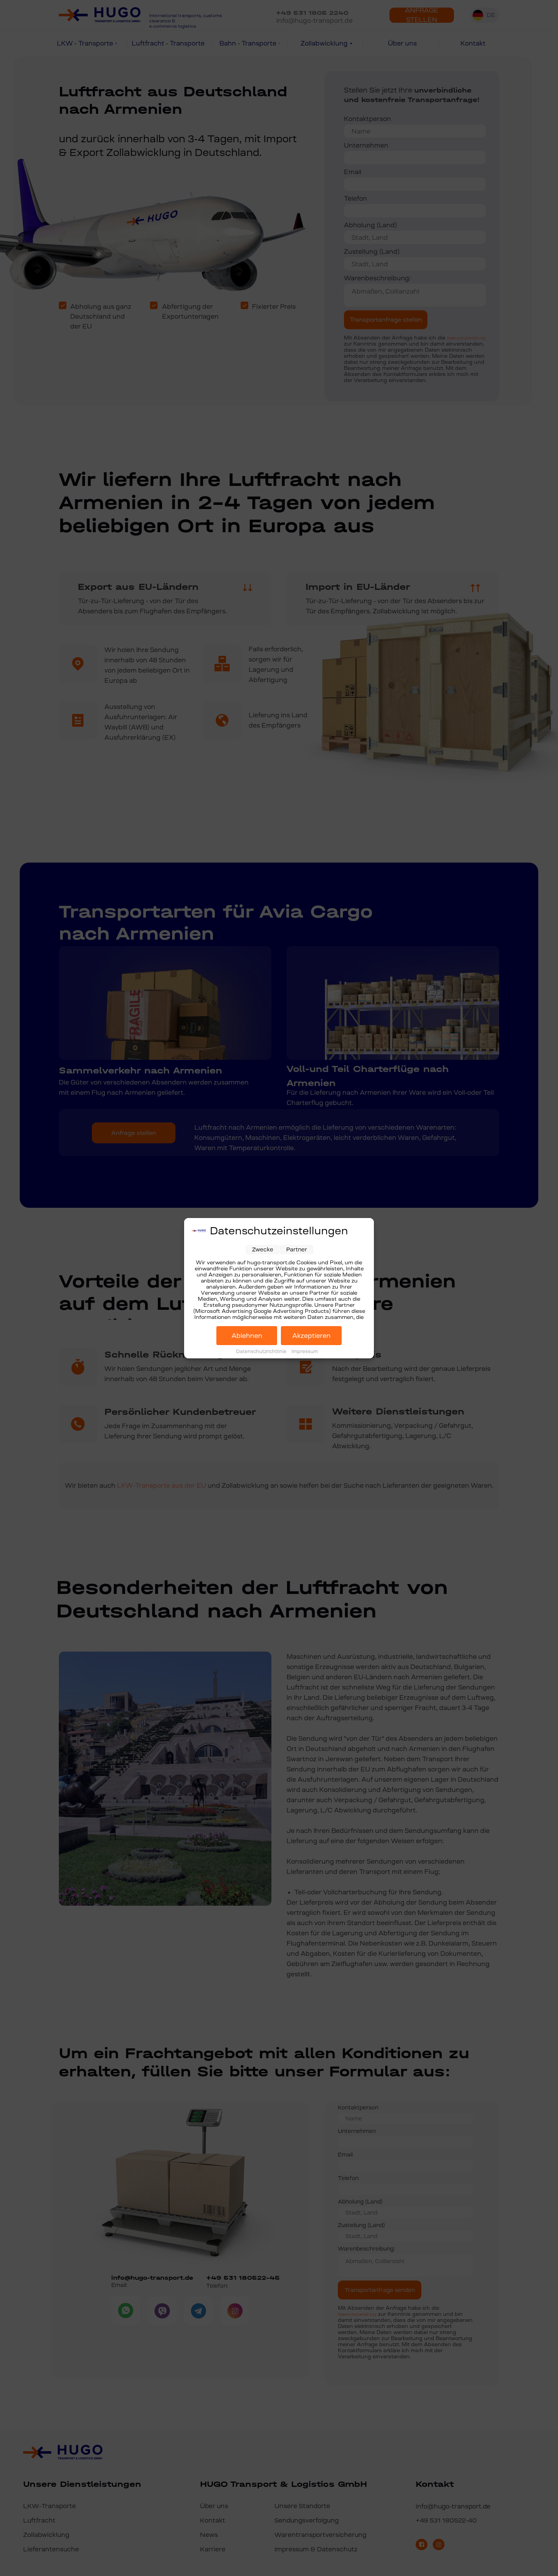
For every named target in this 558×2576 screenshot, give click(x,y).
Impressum (305, 1352)
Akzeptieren (311, 1336)
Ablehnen (247, 1336)
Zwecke (263, 1249)
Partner (297, 1249)
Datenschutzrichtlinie (262, 1352)
